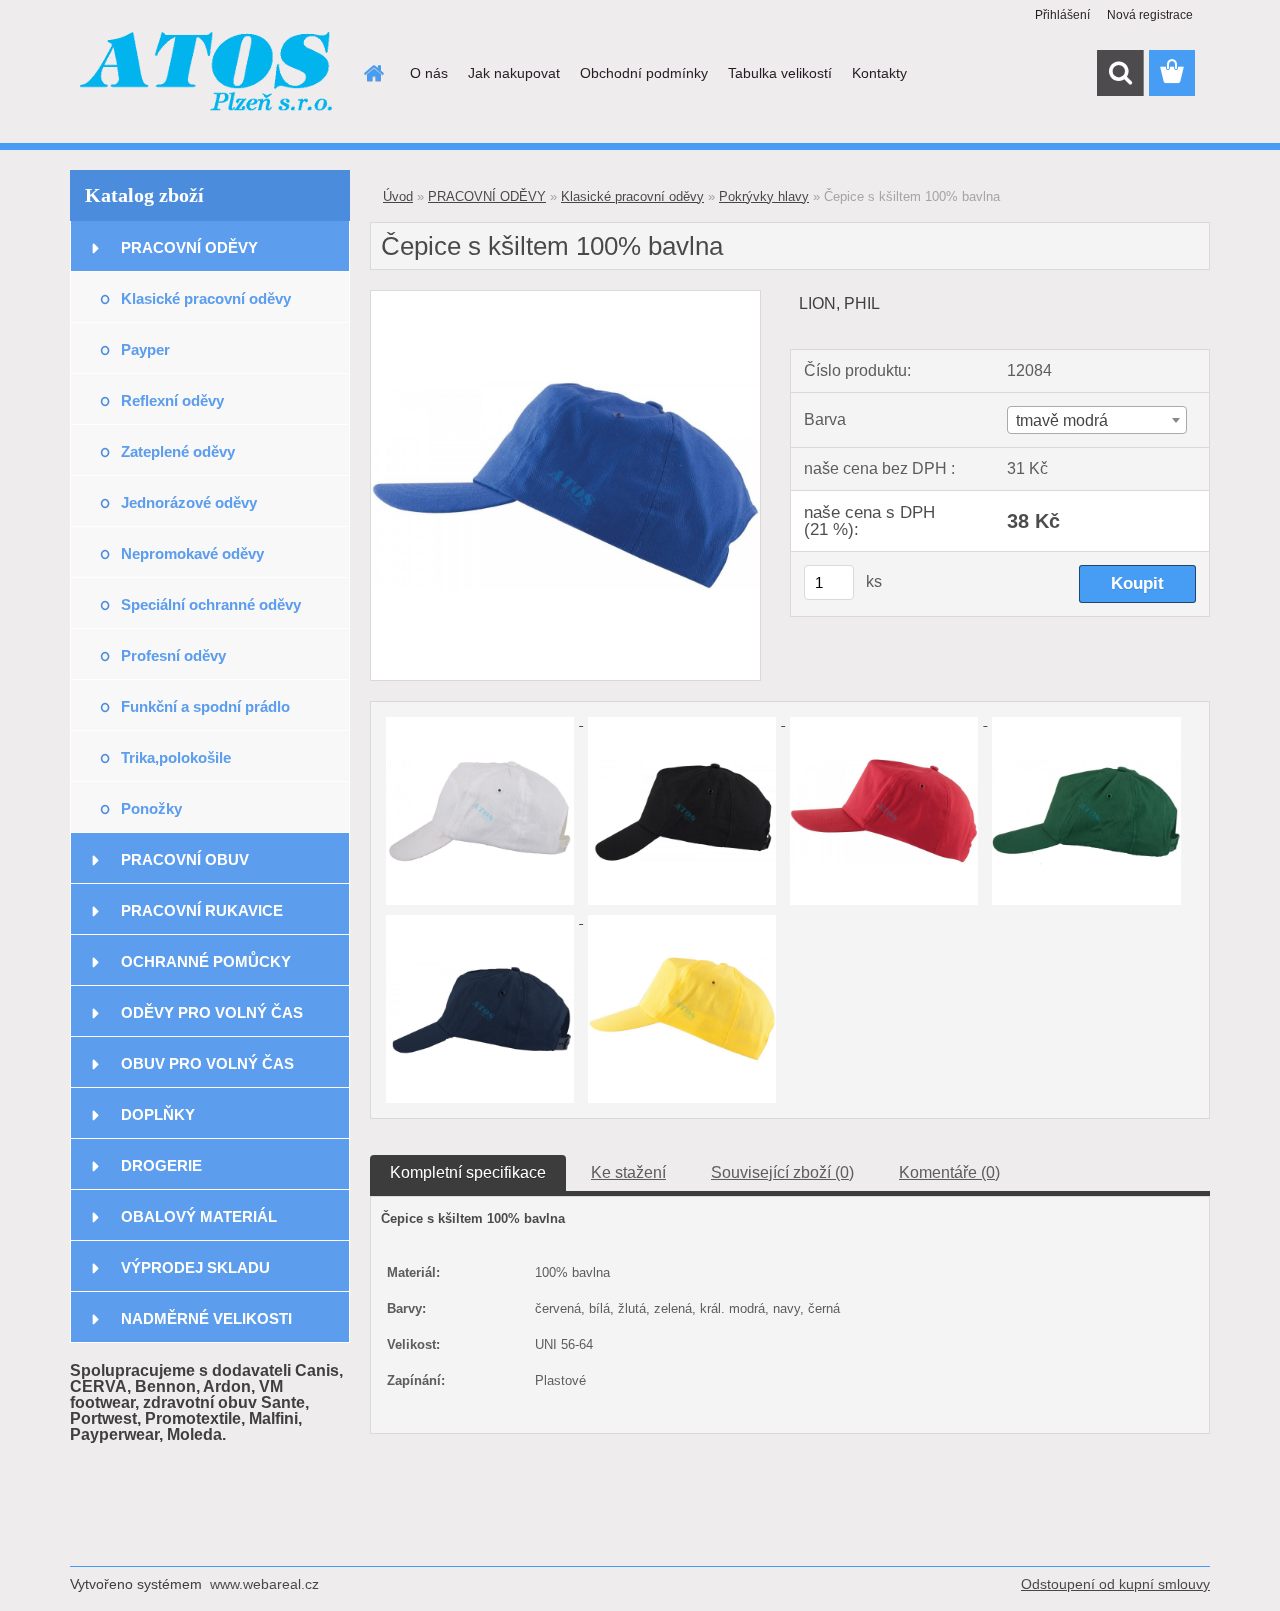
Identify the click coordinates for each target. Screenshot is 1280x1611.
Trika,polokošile (176, 757)
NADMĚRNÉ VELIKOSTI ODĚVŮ (206, 1326)
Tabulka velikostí (780, 73)
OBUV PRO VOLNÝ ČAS (207, 1063)
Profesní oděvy (173, 655)
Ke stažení (628, 1172)
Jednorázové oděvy (189, 502)
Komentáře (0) (949, 1172)
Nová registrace (1150, 15)
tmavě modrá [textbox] (1062, 420)
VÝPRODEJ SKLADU (195, 1267)
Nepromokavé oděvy (192, 553)
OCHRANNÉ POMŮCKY (206, 961)
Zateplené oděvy (178, 451)
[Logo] (207, 74)
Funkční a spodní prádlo (205, 706)
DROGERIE (161, 1165)
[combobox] (1096, 420)
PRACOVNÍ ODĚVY (189, 247)
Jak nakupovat (514, 73)
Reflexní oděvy (172, 400)
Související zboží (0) (782, 1172)
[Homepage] (372, 73)
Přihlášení (1062, 15)
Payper (145, 349)
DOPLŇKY (158, 1114)
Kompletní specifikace (468, 1172)
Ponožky (151, 808)
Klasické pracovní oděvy (206, 298)
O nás (429, 73)
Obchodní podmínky (644, 73)
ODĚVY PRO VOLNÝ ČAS (212, 1012)
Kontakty (879, 73)
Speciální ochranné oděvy (211, 604)
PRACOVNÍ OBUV (185, 859)
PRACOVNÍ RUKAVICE (202, 910)
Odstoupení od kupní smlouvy (1115, 1584)
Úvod (398, 196)
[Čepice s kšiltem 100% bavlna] (565, 298)
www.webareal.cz (264, 1584)
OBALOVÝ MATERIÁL (199, 1216)
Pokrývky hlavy (764, 196)
